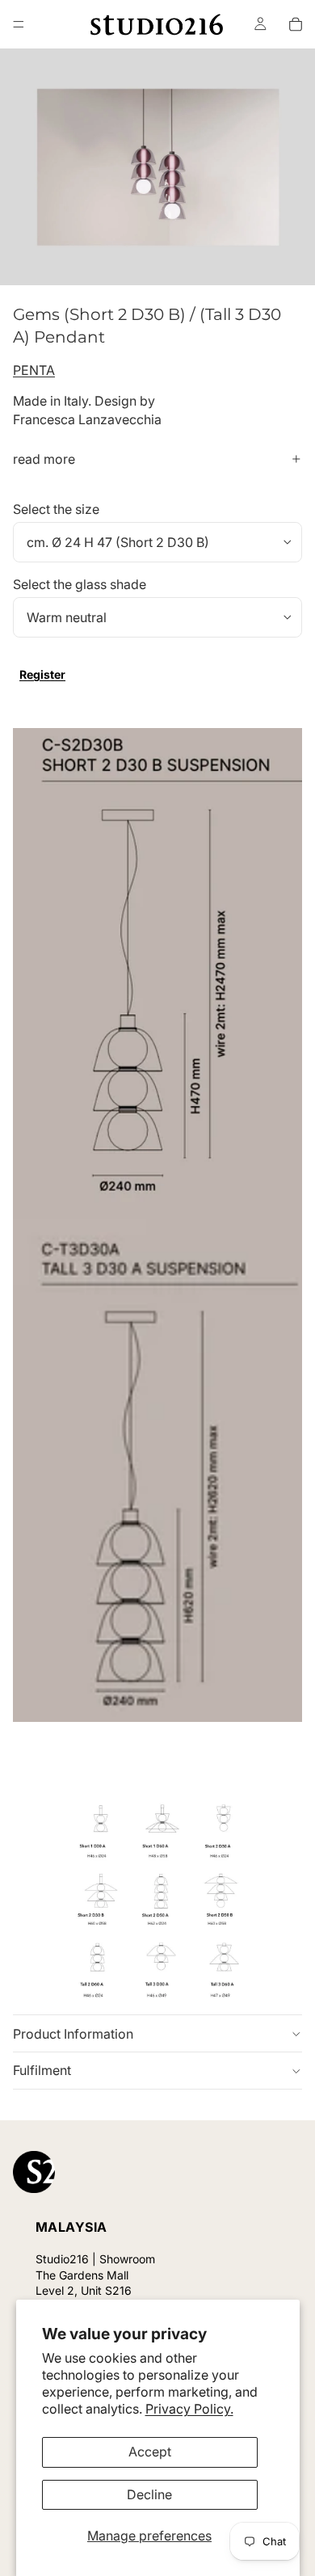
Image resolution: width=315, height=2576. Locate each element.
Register (42, 674)
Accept (150, 2452)
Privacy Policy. (189, 2409)
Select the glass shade (80, 584)
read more (44, 459)
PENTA (34, 370)
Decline (149, 2494)
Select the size (56, 509)
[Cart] (296, 24)
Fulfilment (42, 2070)
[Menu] (19, 24)
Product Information (73, 2034)
